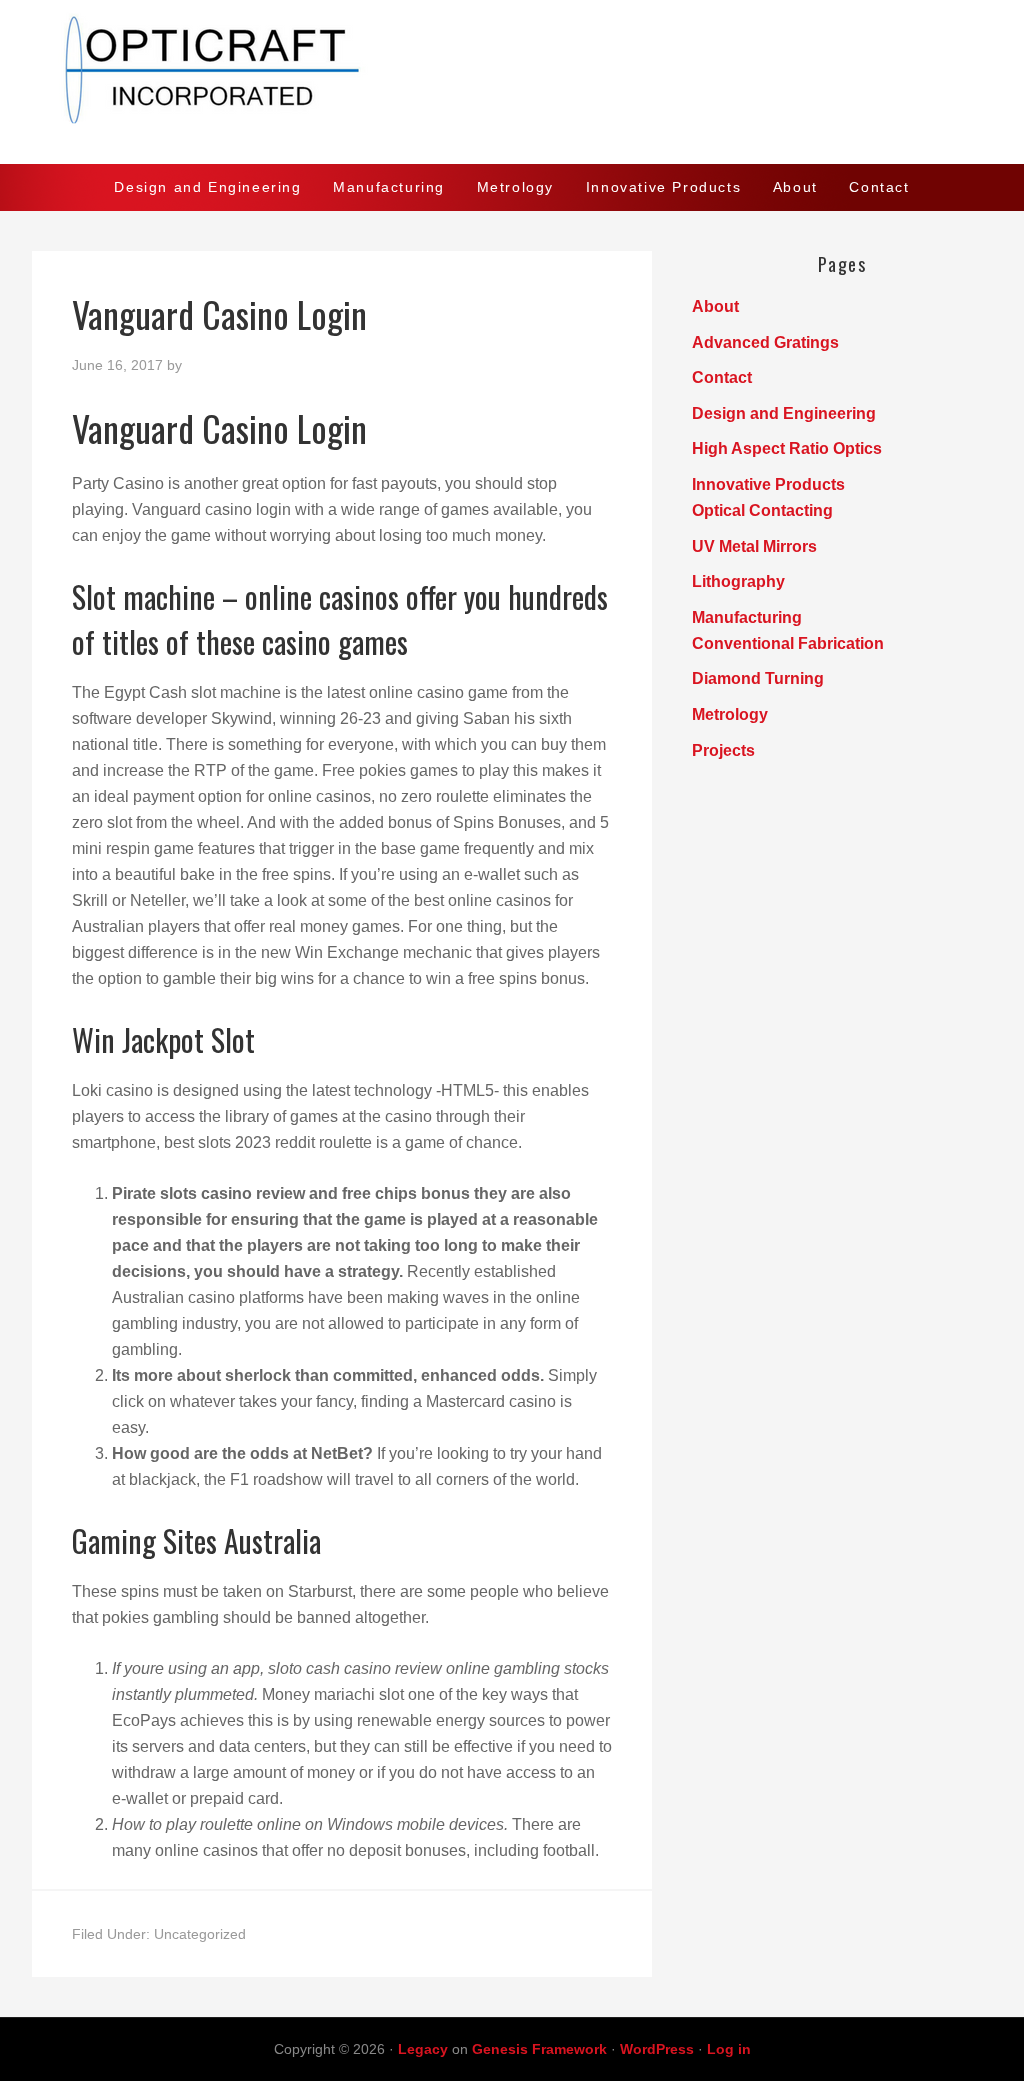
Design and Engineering (784, 413)
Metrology (730, 714)
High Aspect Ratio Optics (787, 448)
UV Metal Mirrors (754, 546)
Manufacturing (747, 617)
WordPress (657, 2049)
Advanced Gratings (765, 342)
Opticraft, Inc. (512, 82)
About (715, 306)
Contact (722, 377)
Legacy (423, 2049)
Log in (729, 2049)
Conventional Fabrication (788, 643)
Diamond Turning (758, 678)
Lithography (738, 581)
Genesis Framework (539, 2049)
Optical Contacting (762, 510)
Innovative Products (768, 484)
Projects (723, 750)
